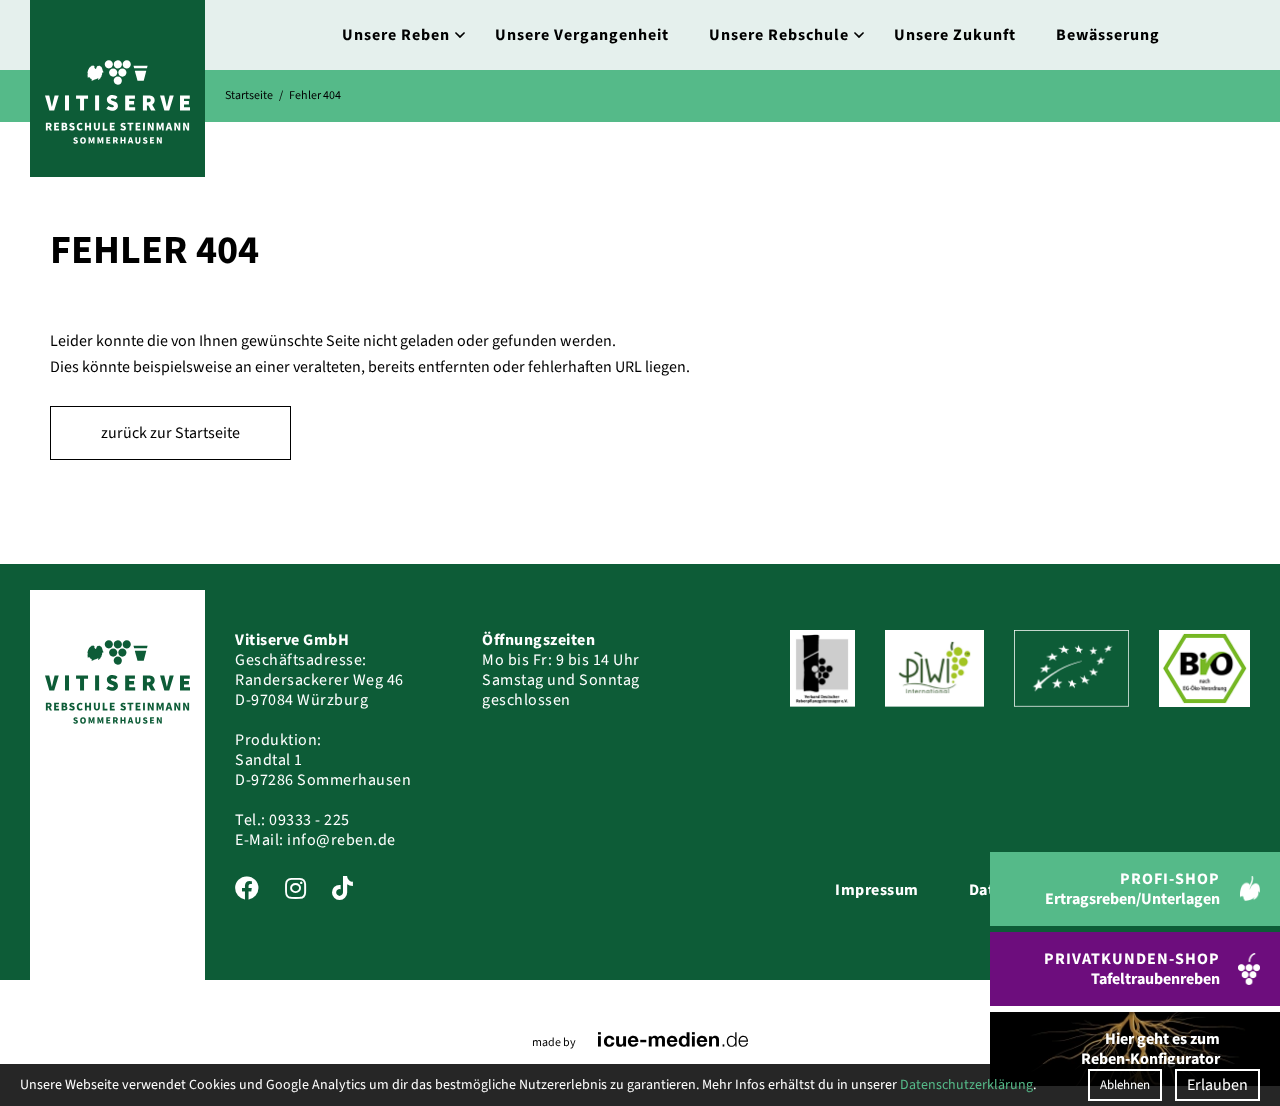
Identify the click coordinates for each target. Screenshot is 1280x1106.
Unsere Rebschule (779, 35)
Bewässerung (1108, 35)
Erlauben (1217, 1085)
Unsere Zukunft (955, 35)
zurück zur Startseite (170, 433)
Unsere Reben (396, 35)
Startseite (249, 95)
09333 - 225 (309, 820)
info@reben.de (341, 840)
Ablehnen (1125, 1085)
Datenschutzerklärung (966, 1085)
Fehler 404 (315, 95)
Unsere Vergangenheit (582, 35)
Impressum (877, 890)
